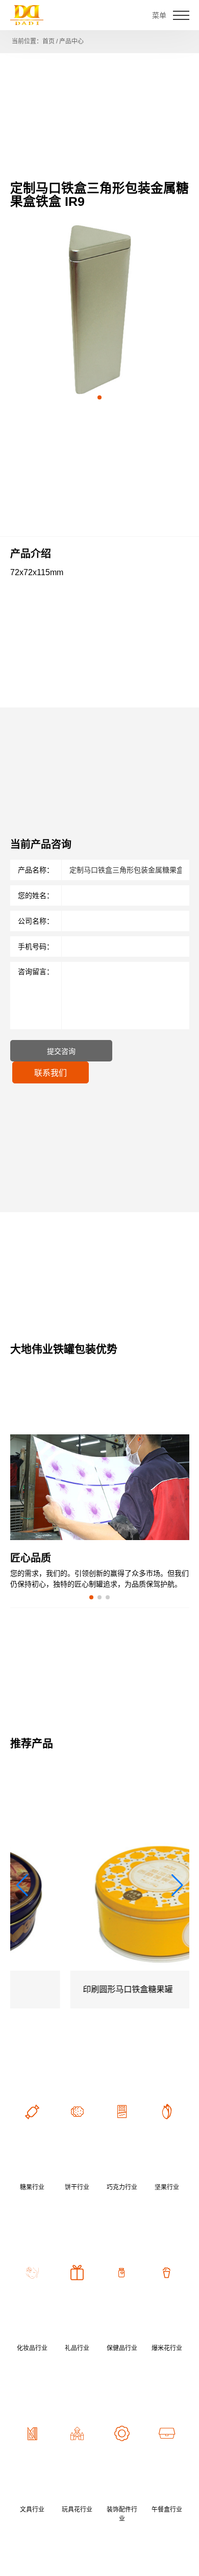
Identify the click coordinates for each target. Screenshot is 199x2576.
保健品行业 (122, 2348)
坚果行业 (167, 2187)
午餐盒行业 (167, 2510)
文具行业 (32, 2510)
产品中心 (71, 41)
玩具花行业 (77, 2510)
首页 (48, 41)
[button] (99, 397)
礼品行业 (77, 2348)
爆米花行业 (167, 2348)
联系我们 (51, 1073)
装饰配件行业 (122, 2514)
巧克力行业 (122, 2187)
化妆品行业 (32, 2348)
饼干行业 (77, 2187)
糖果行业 (32, 2187)
